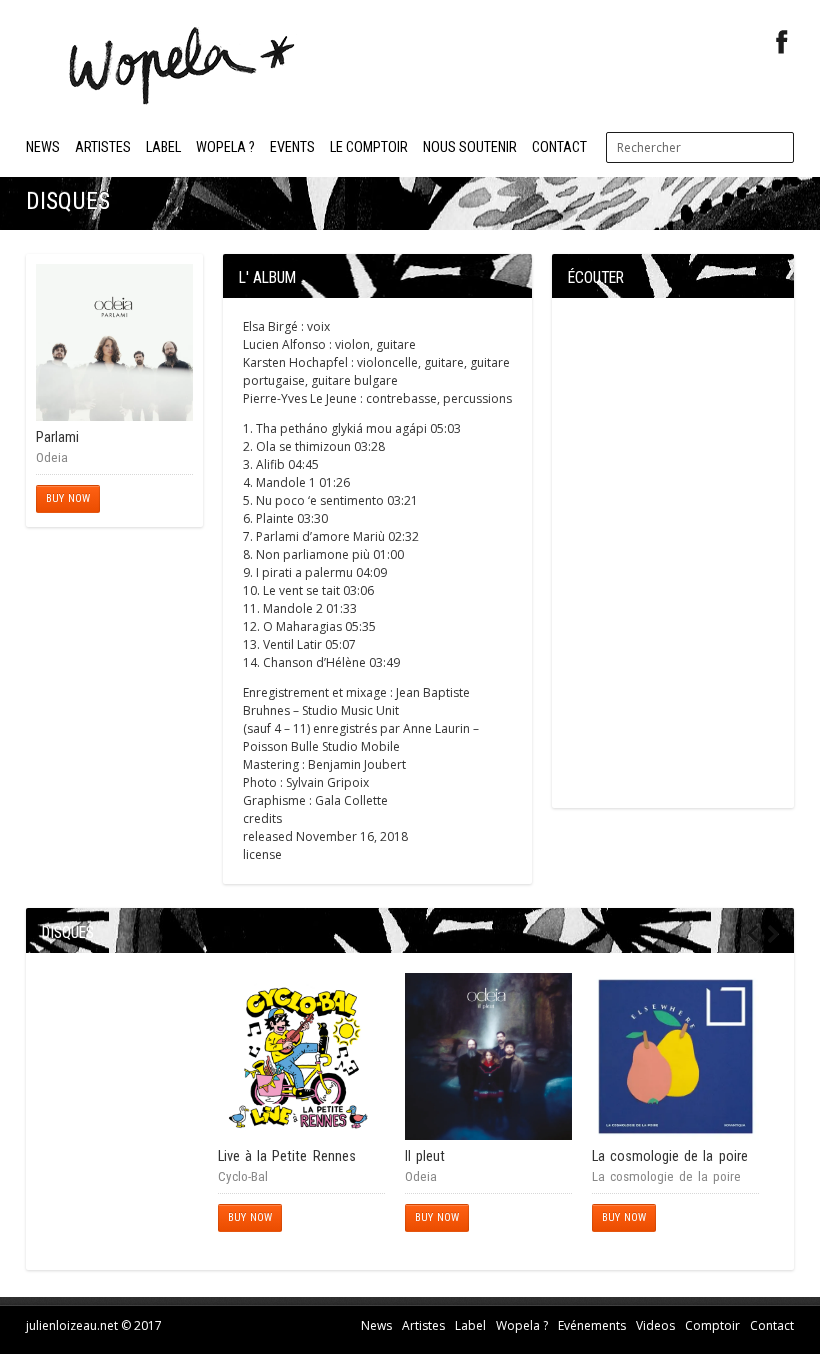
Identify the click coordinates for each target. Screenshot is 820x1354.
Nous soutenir (470, 147)
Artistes (103, 147)
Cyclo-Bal (243, 1176)
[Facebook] (782, 42)
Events (292, 147)
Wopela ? (225, 147)
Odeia (52, 457)
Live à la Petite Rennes (287, 1156)
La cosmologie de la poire (670, 1156)
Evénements (592, 1325)
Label (163, 147)
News (43, 147)
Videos (655, 1325)
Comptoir (712, 1325)
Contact (559, 147)
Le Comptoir (369, 147)
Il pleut (425, 1156)
